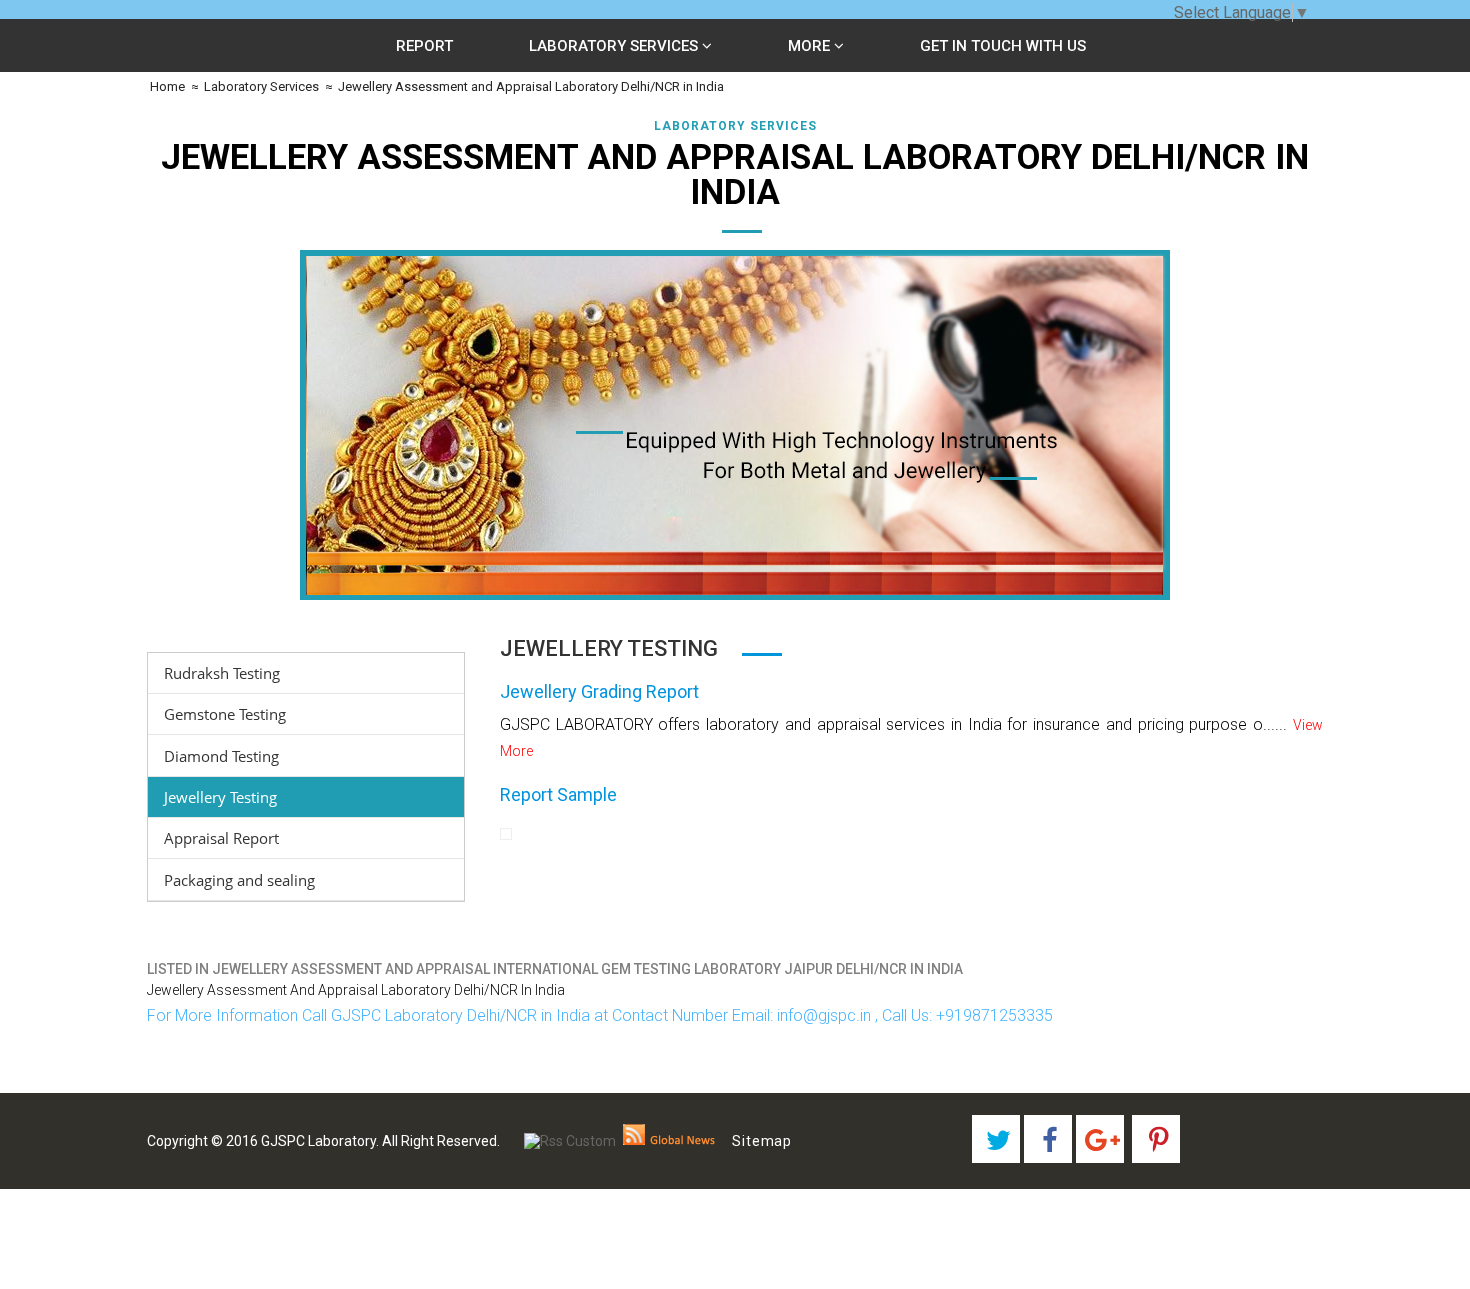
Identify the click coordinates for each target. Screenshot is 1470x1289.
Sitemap (762, 1141)
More (811, 46)
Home (166, 86)
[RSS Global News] (669, 1141)
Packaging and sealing (239, 880)
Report (424, 46)
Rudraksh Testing (222, 673)
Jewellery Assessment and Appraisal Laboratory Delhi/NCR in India (531, 86)
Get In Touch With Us (1003, 46)
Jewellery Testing (220, 797)
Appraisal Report (221, 838)
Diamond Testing (221, 756)
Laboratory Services (615, 46)
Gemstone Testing (225, 714)
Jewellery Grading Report (599, 691)
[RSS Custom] (570, 1141)
